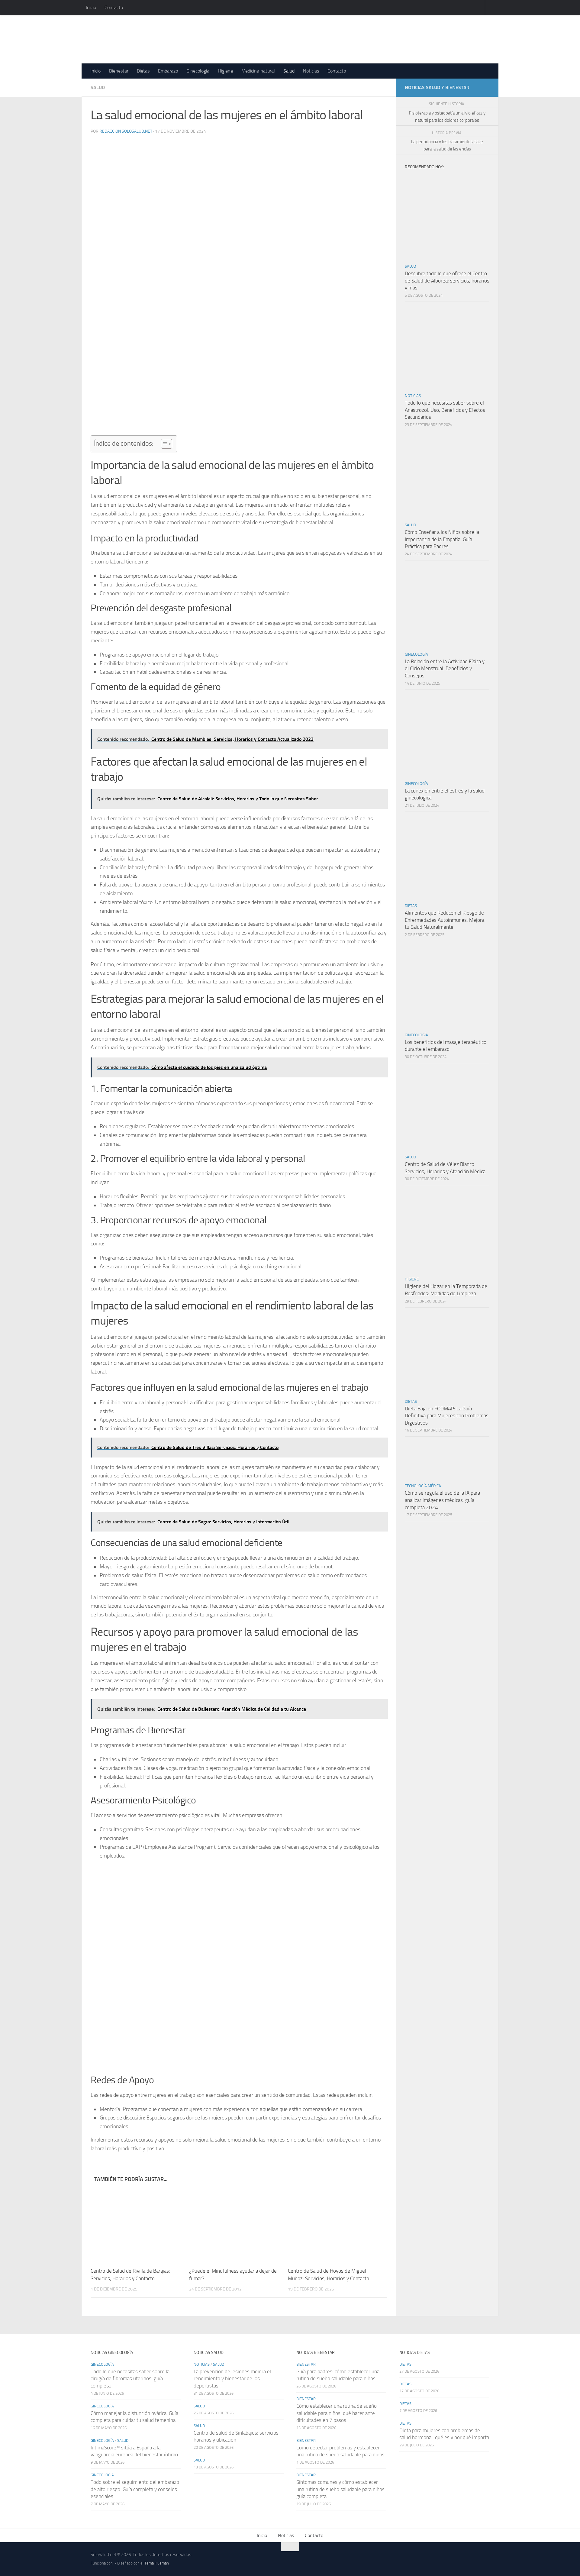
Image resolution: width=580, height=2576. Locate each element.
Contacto (114, 7)
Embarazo (168, 71)
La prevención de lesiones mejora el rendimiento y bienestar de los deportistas (232, 2379)
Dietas (143, 71)
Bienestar (119, 71)
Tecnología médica (423, 1486)
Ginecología (198, 71)
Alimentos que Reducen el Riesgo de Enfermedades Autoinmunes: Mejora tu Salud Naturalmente (445, 920)
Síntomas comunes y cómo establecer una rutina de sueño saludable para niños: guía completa (341, 2489)
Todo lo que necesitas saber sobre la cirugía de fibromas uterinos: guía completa (130, 2379)
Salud (289, 71)
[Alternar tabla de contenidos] (164, 444)
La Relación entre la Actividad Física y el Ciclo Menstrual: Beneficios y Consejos (445, 668)
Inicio (91, 7)
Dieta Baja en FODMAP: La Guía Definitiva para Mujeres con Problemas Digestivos (447, 1416)
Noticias (311, 71)
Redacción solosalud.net (126, 131)
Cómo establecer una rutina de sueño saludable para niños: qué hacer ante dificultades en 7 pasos (337, 2413)
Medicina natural (258, 71)
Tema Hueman (157, 2563)
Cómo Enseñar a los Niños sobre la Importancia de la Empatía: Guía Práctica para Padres (442, 539)
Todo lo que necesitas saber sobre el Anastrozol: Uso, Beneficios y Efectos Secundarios (445, 410)
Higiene (225, 71)
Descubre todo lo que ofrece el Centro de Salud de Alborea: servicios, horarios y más (447, 281)
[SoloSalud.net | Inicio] (155, 39)
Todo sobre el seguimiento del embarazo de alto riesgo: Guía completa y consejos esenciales (135, 2489)
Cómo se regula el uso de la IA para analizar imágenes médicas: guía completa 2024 (442, 1500)
